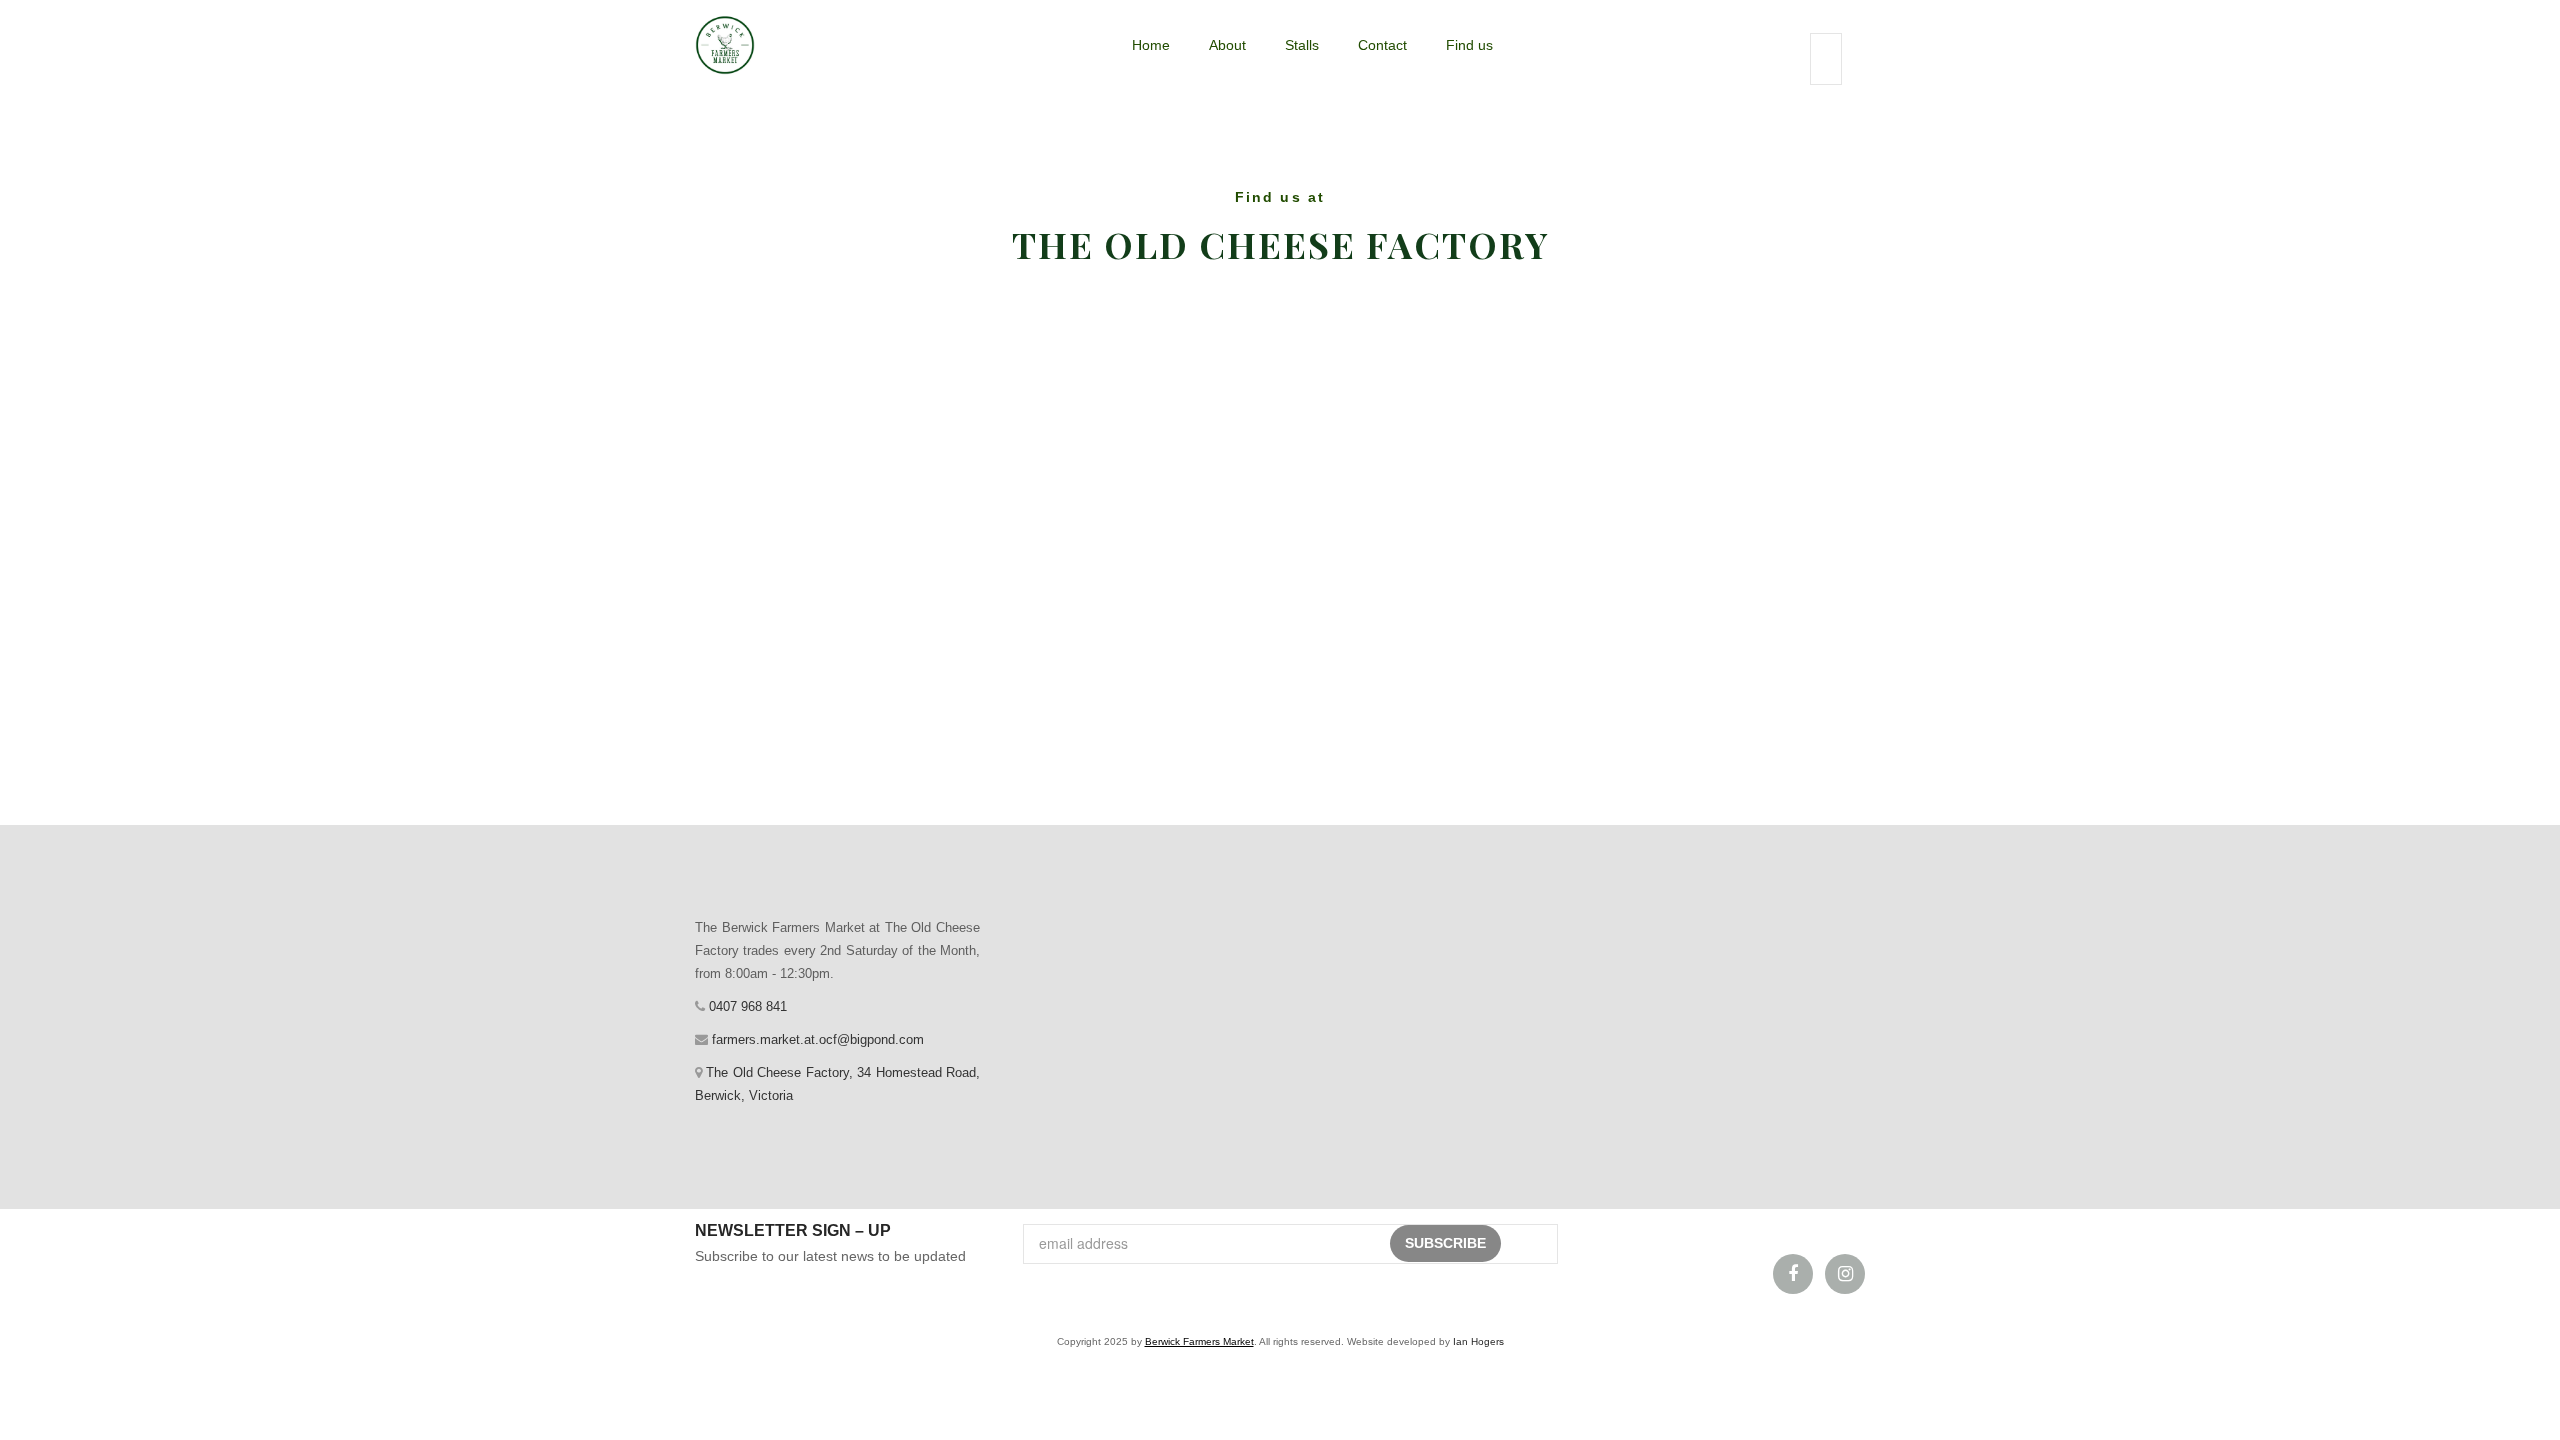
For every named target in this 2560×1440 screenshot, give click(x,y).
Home (1151, 45)
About (1227, 45)
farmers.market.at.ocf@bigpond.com (816, 1039)
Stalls (1302, 45)
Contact (1382, 45)
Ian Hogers (1478, 1341)
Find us (1469, 45)
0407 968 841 (746, 1006)
